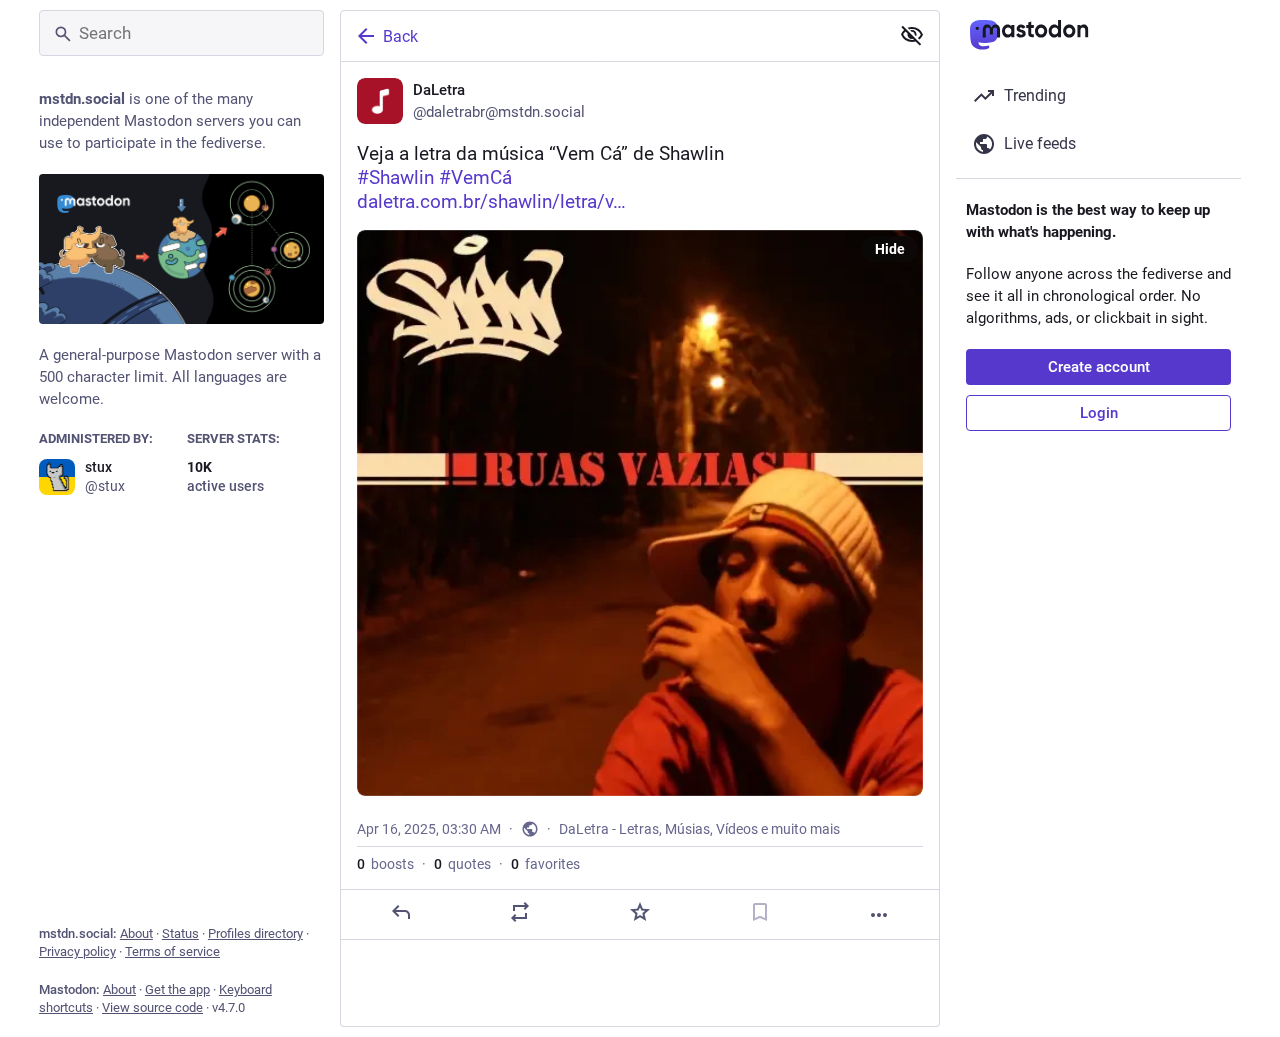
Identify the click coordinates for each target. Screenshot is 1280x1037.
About (136, 933)
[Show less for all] (912, 35)
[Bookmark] (760, 912)
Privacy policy (77, 951)
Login (1099, 413)
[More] (879, 915)
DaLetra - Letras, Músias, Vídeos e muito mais (699, 829)
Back (400, 36)
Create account (1099, 367)
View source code (152, 1007)
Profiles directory (255, 933)
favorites (545, 864)
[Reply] (401, 912)
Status (180, 933)
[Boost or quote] (520, 912)
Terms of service (172, 951)
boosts (385, 864)
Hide (890, 249)
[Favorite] (640, 912)
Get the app (177, 989)
